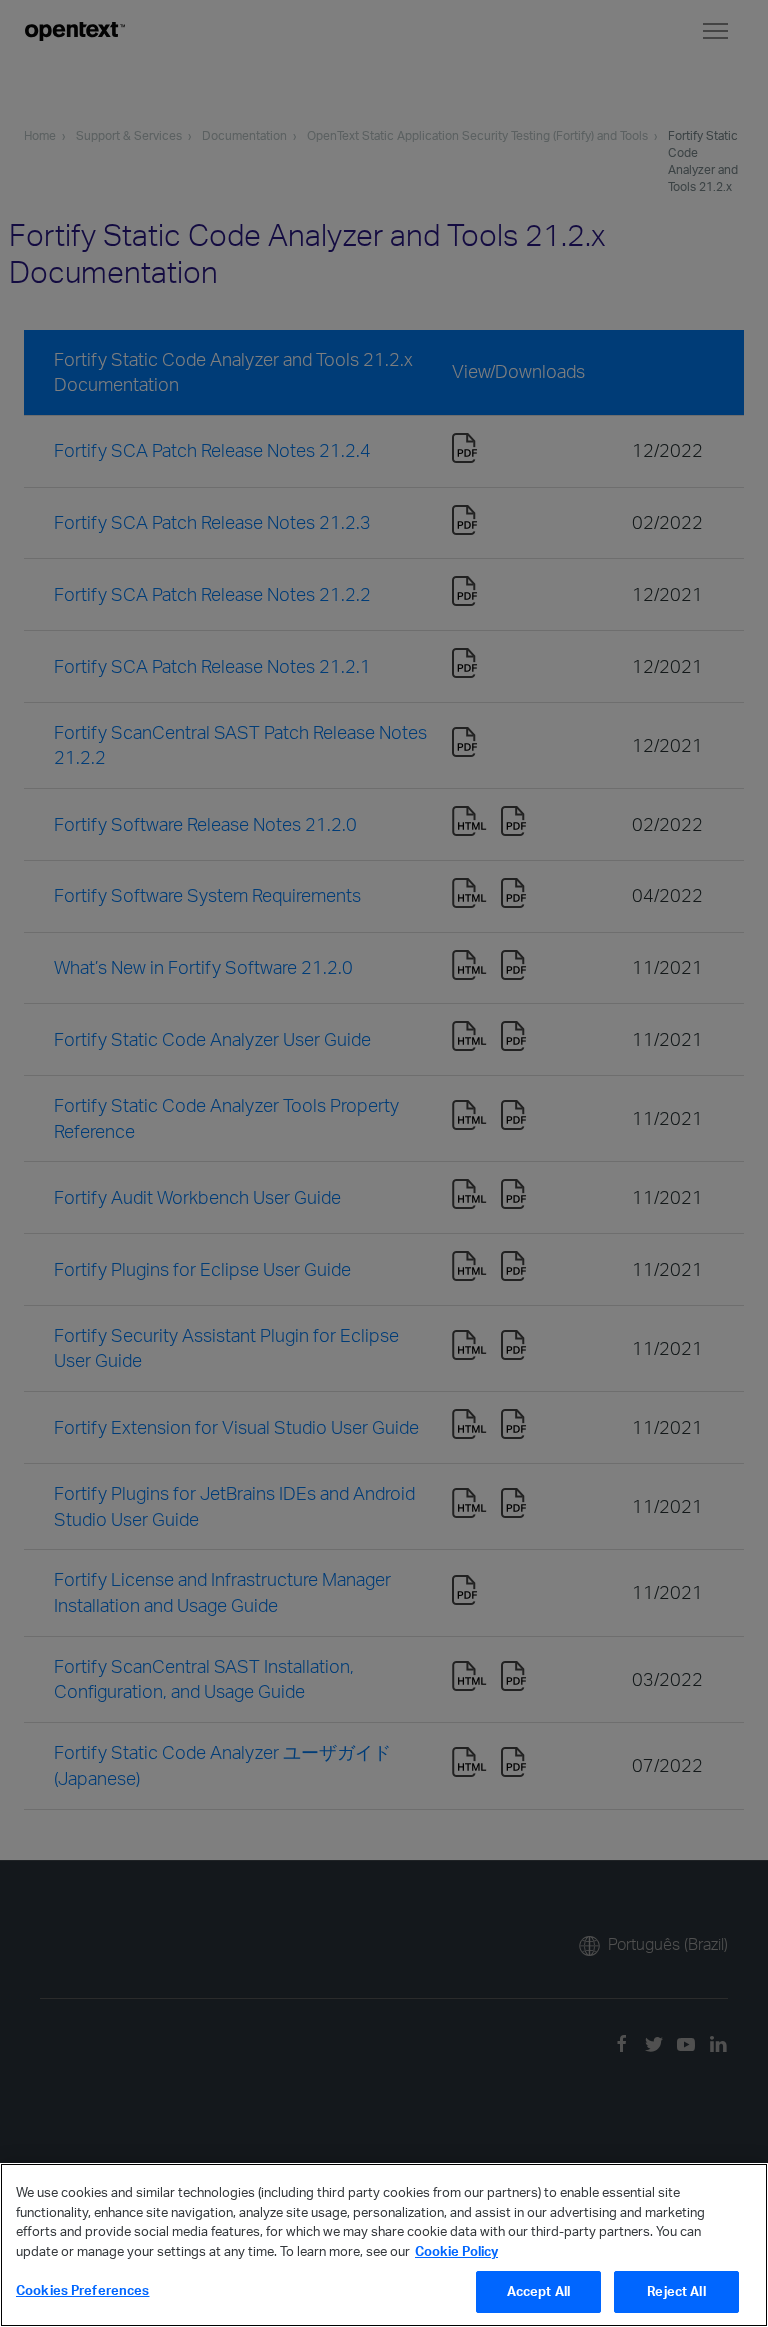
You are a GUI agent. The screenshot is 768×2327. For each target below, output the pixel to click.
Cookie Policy (456, 2251)
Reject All (676, 2291)
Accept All (538, 2291)
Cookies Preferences (82, 2290)
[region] (384, 2245)
